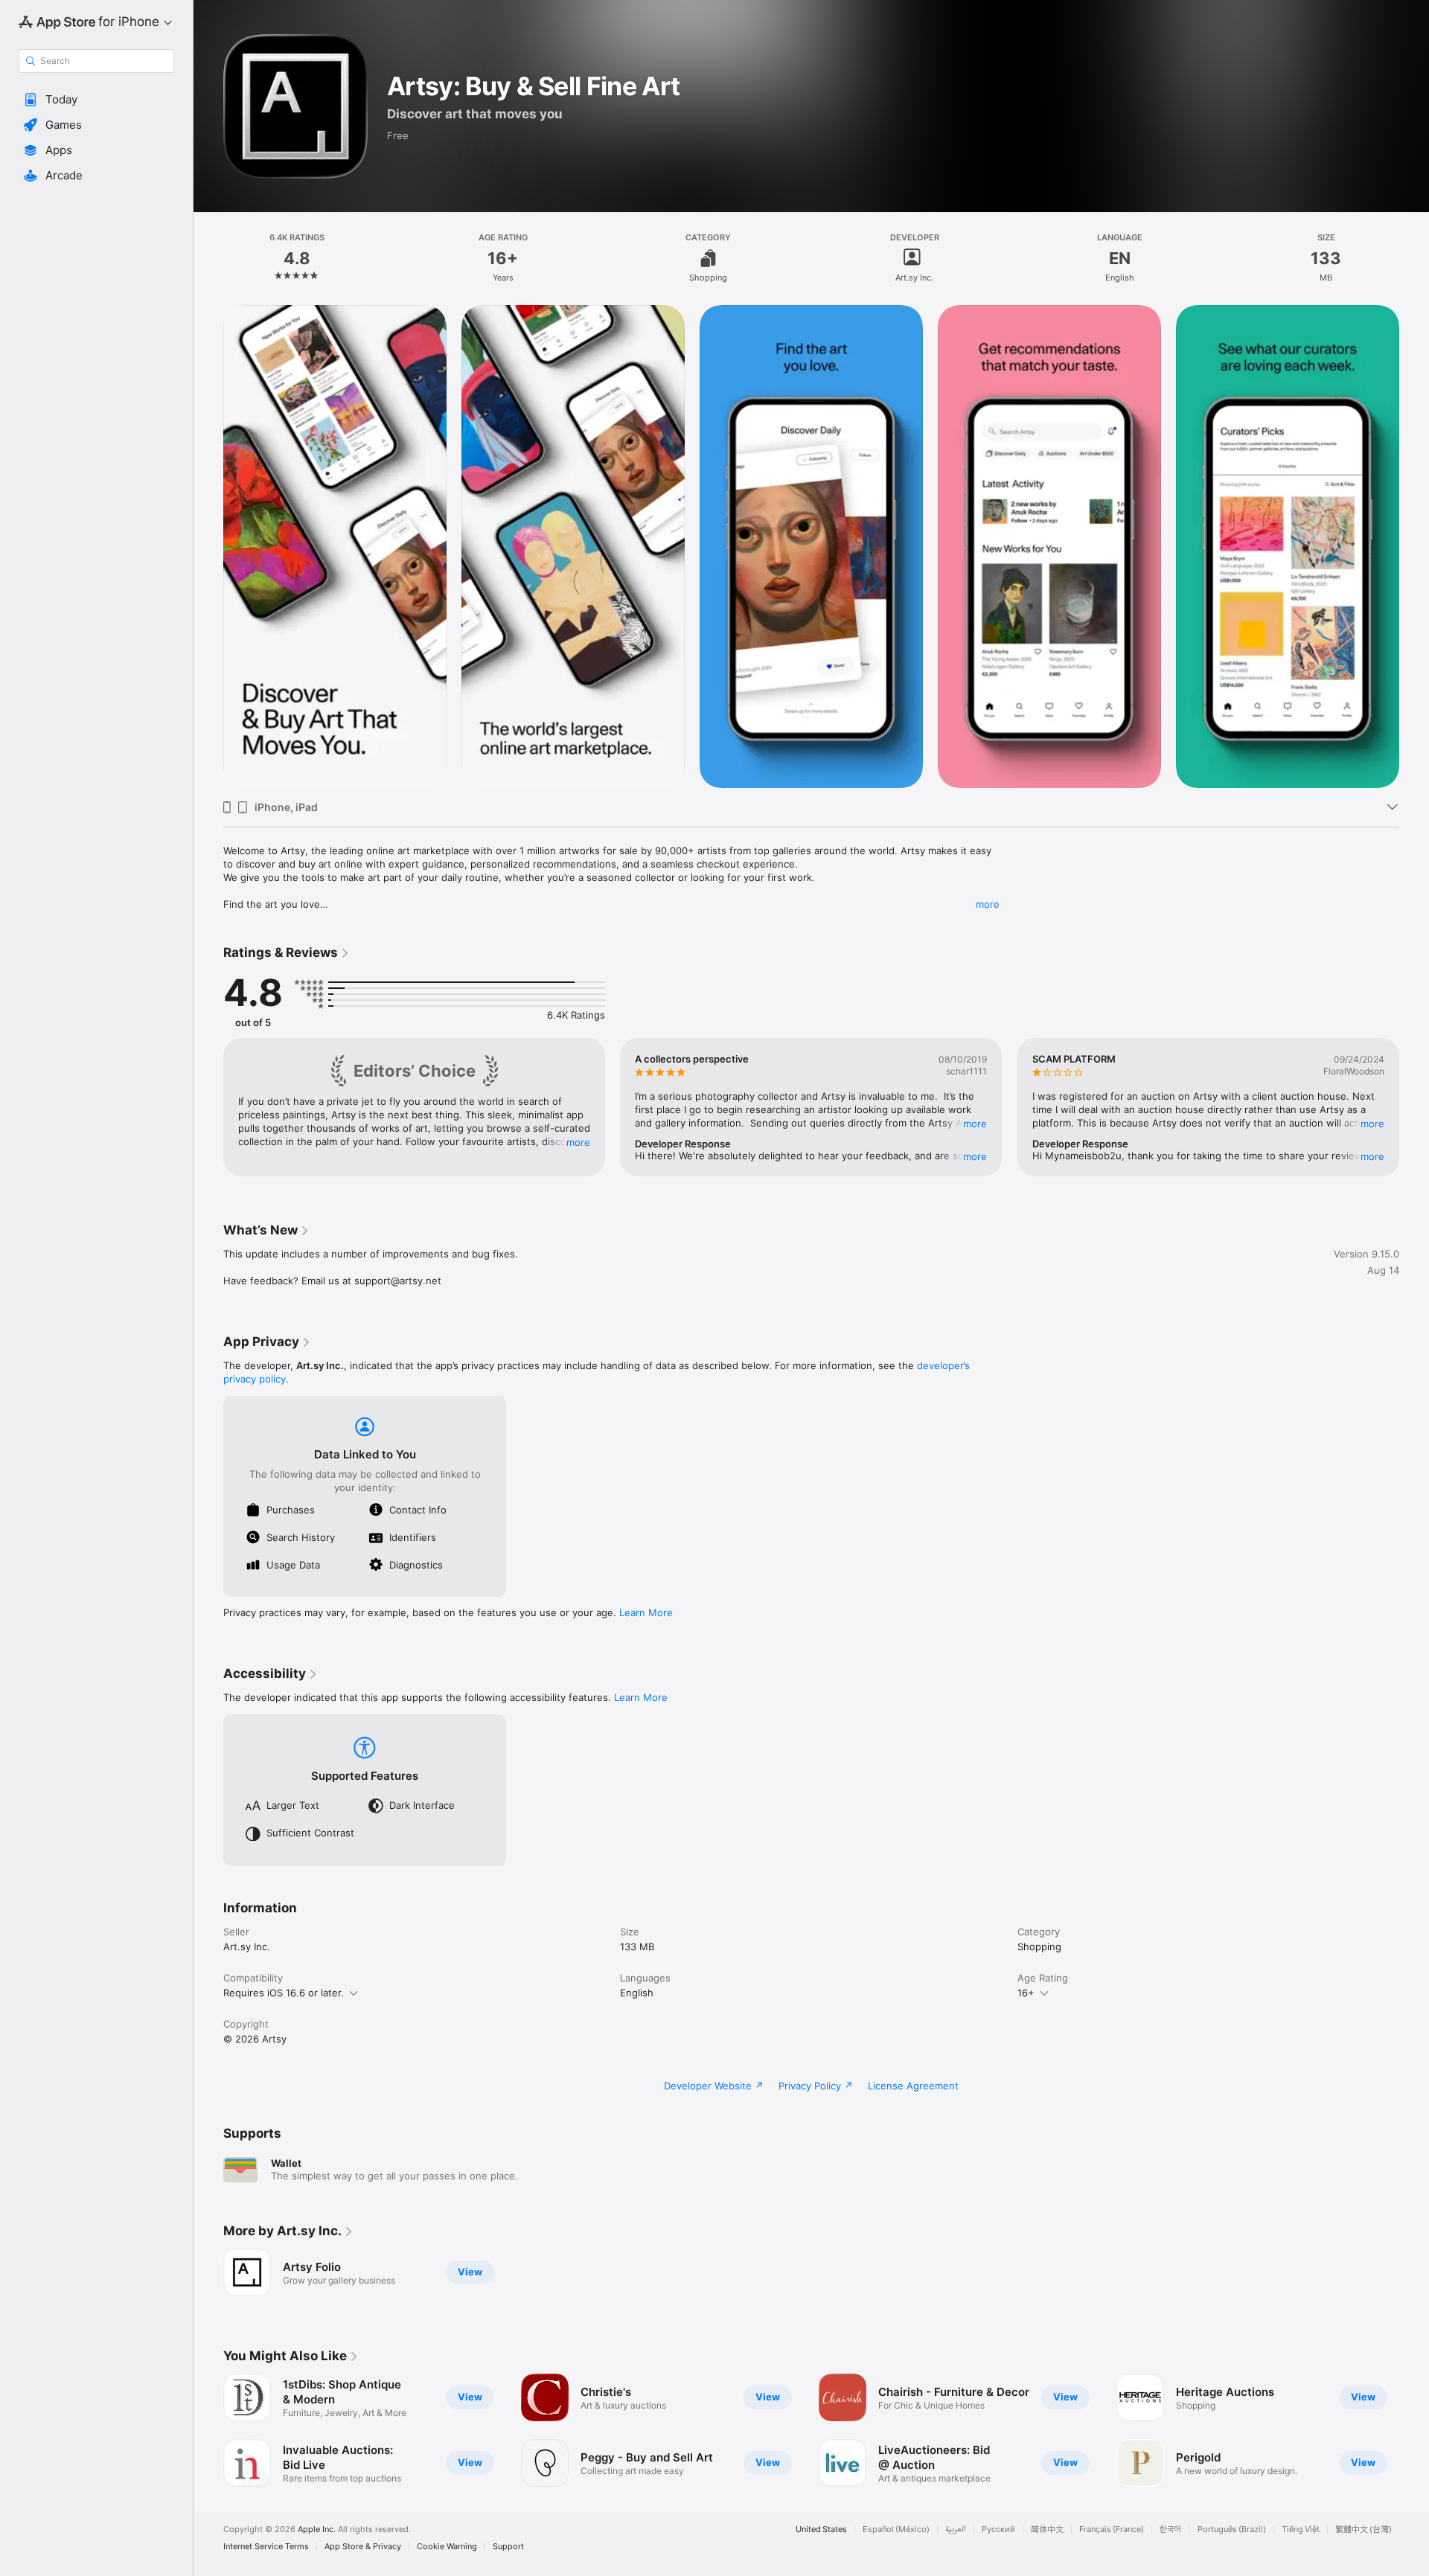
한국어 (1171, 2529)
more (988, 904)
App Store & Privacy (363, 2547)
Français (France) (1112, 2529)
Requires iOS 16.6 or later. (284, 1993)
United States (821, 2529)
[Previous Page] (208, 547)
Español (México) (896, 2529)
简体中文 (1047, 2529)
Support (508, 2547)
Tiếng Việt (1301, 2529)
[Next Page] (1414, 547)
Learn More (646, 1612)
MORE (578, 1142)
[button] (96, 100)
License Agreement (913, 2086)
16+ (1026, 1993)
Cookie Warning (447, 2547)
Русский (998, 2529)
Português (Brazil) (1232, 2529)
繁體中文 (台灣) (1364, 2529)
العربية (956, 2529)
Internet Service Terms (266, 2547)
